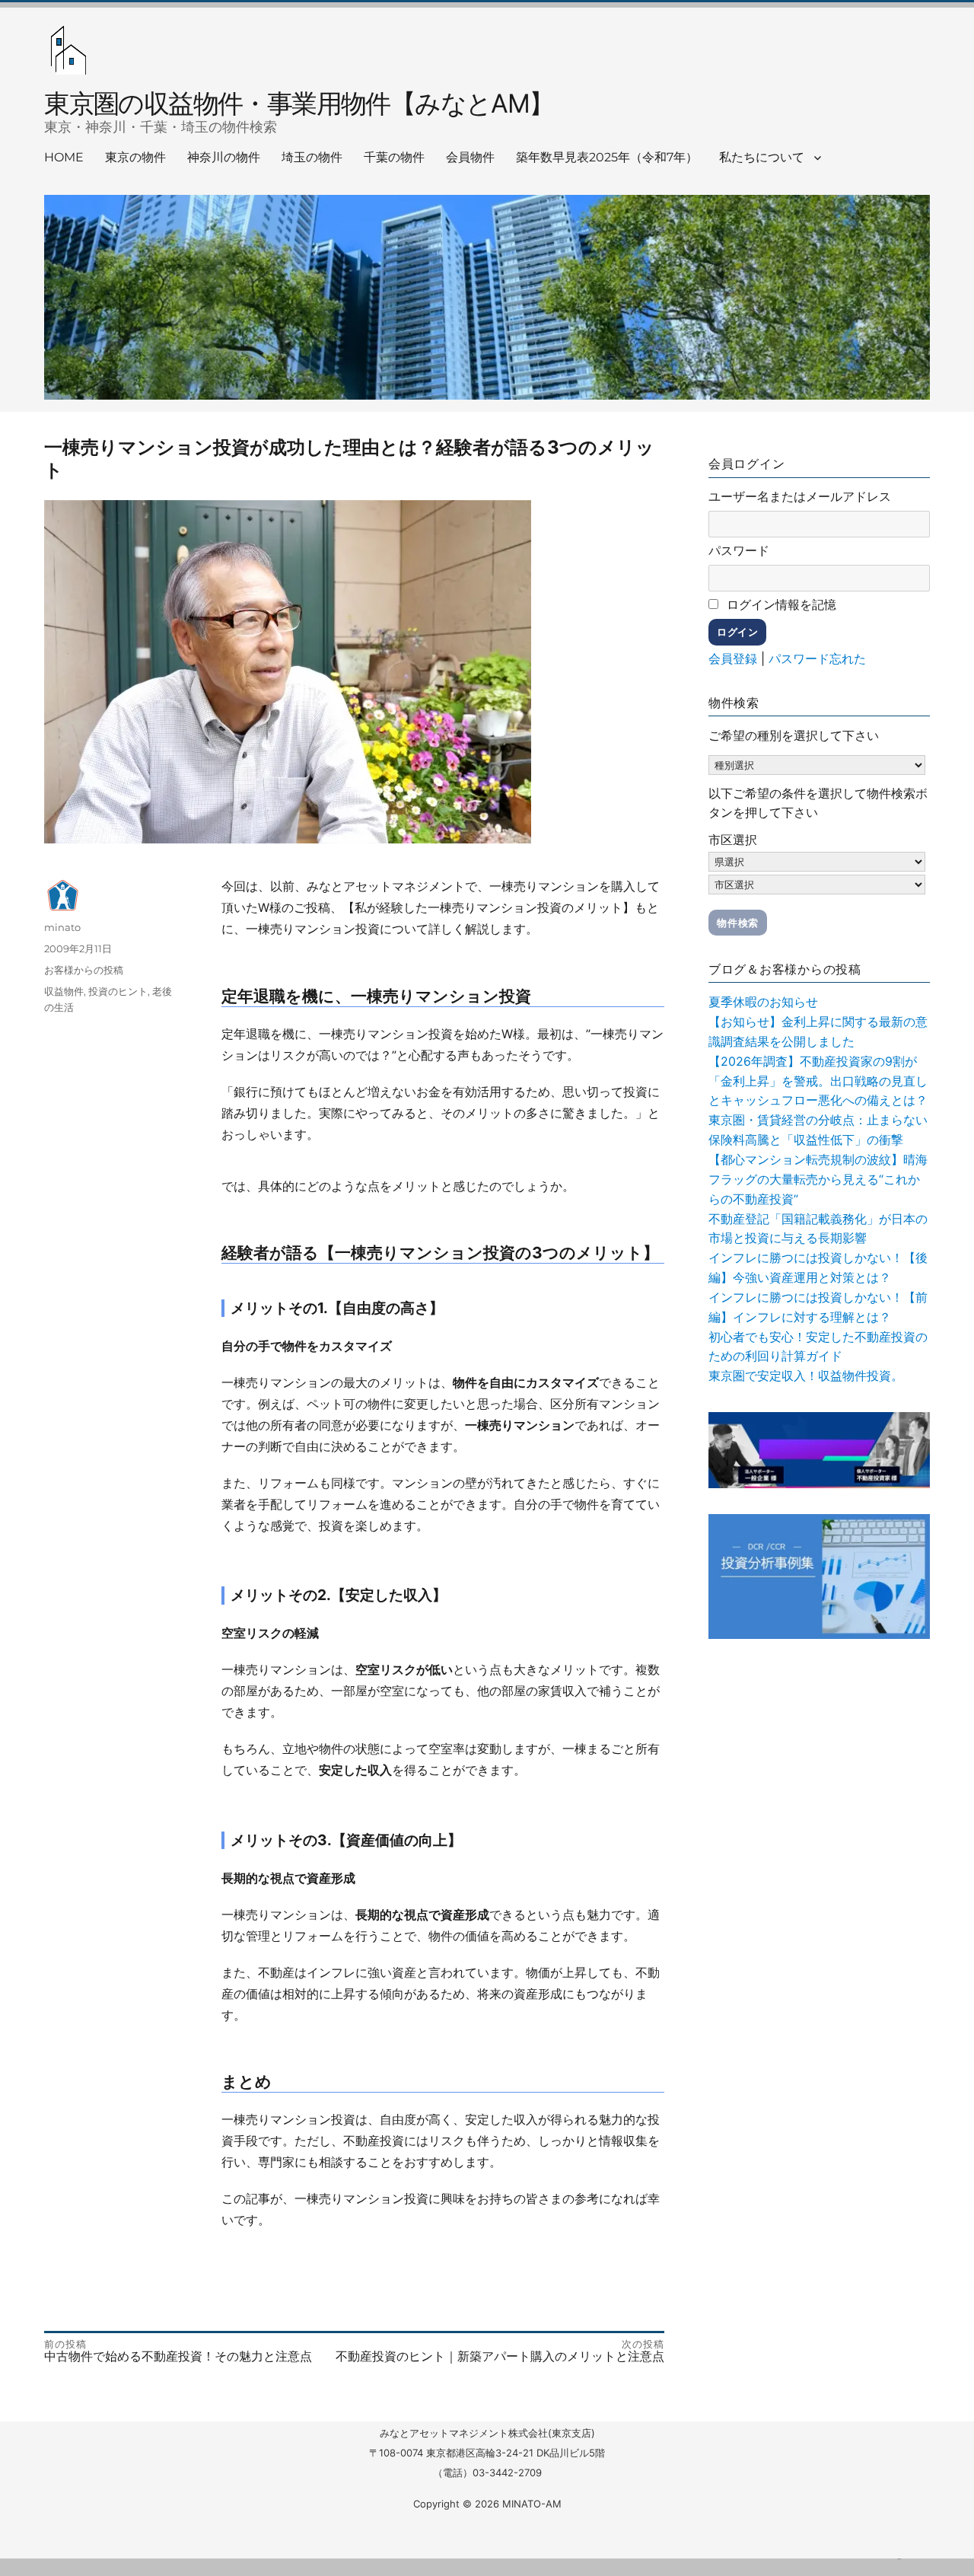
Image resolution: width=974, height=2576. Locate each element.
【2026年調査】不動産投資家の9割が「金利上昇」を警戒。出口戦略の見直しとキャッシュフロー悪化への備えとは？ (818, 1081)
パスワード (739, 550)
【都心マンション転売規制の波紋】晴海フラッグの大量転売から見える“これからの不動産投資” (818, 1179)
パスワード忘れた (817, 658)
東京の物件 (135, 157)
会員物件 (470, 157)
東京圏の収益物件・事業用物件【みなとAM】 (299, 103)
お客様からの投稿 (84, 970)
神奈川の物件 (224, 157)
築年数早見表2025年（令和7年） (607, 157)
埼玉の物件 (312, 157)
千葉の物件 (394, 157)
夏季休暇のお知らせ (763, 1002)
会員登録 (733, 658)
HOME (64, 157)
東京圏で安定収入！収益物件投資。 (806, 1376)
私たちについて (762, 157)
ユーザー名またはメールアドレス (800, 496)
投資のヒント (118, 991)
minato (62, 927)
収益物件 (64, 991)
